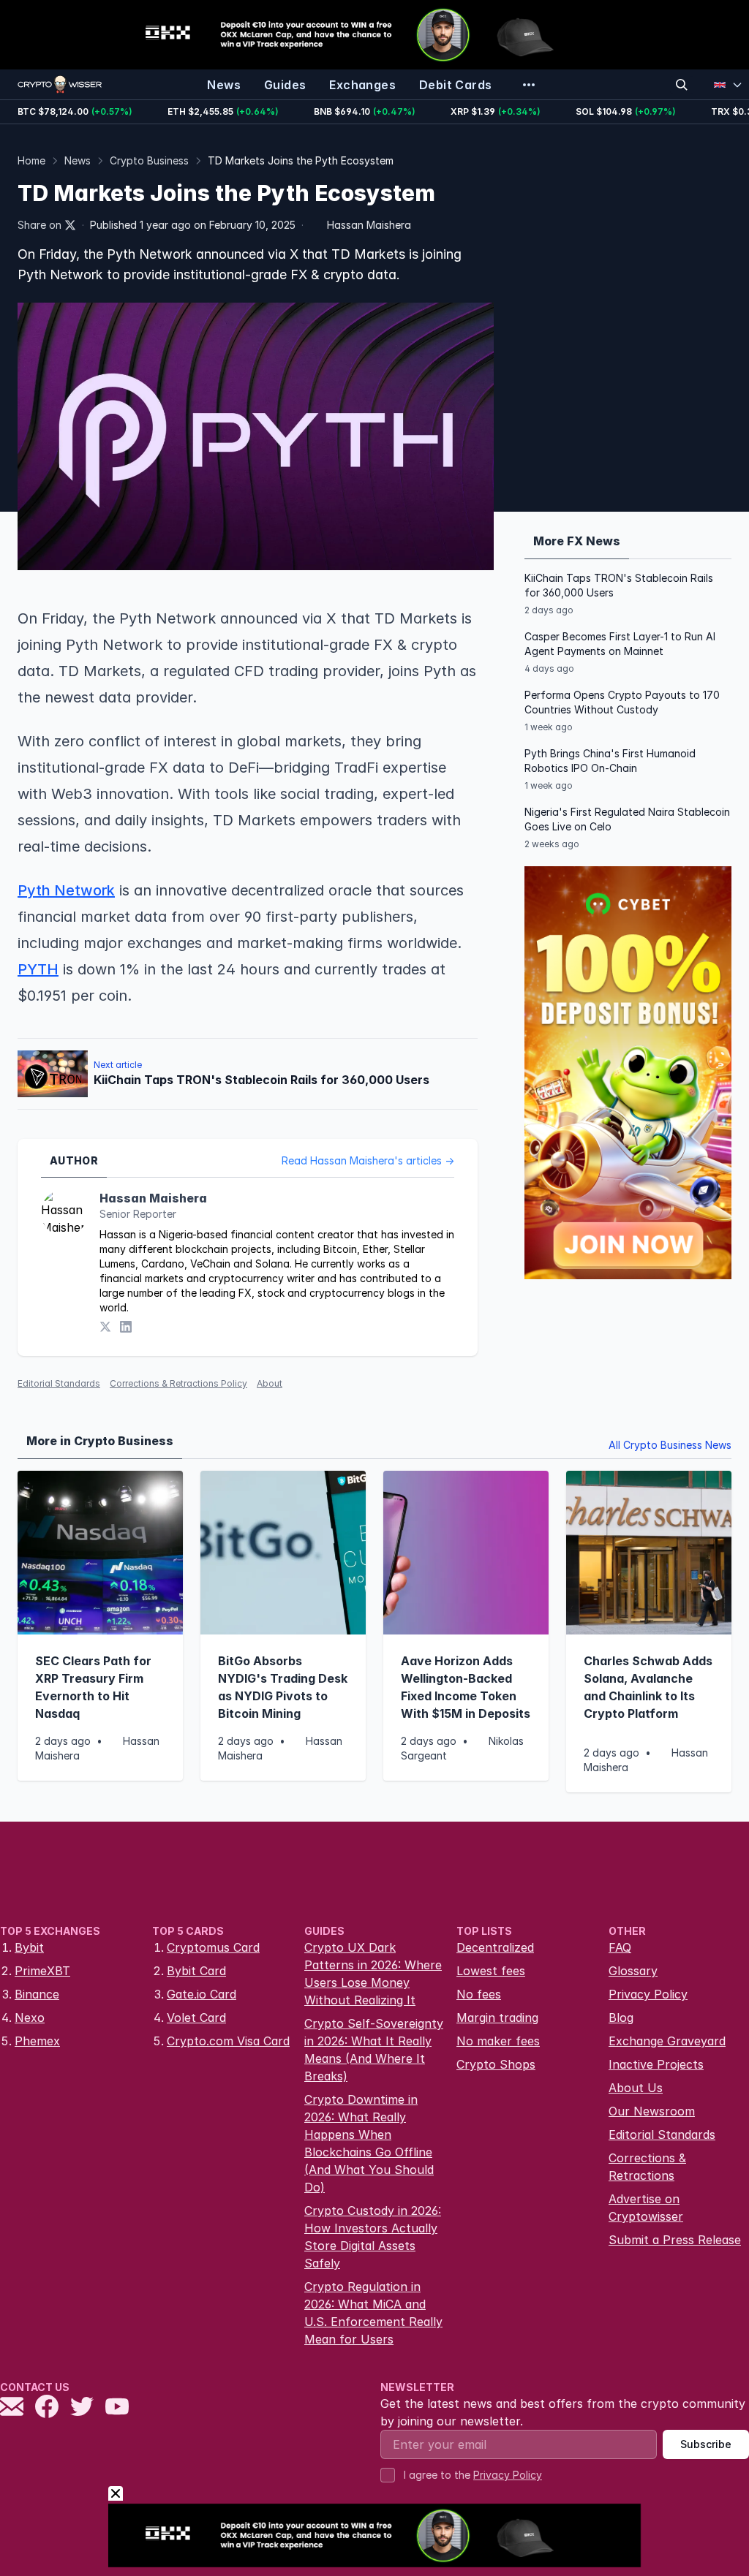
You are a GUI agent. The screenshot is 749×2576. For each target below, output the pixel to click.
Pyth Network (66, 890)
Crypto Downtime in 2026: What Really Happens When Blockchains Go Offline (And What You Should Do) (369, 2143)
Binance (37, 1994)
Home (31, 160)
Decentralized (495, 1947)
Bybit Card (196, 1971)
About (270, 1383)
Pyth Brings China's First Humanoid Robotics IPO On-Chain (610, 761)
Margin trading (497, 2018)
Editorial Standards (59, 1383)
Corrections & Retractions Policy (178, 1383)
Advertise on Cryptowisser (646, 2208)
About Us (636, 2088)
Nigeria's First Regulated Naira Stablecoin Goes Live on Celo (627, 819)
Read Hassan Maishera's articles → (368, 1160)
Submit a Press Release (675, 2240)
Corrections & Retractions (647, 2167)
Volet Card (196, 2018)
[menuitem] (224, 85)
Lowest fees (491, 1971)
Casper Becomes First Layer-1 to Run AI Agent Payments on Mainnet (620, 644)
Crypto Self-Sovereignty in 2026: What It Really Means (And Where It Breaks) (374, 2050)
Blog (621, 2018)
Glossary (633, 1971)
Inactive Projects (656, 2064)
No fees (479, 1994)
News (78, 160)
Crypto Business (149, 160)
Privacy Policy (648, 1994)
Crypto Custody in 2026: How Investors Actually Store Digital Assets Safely (373, 2237)
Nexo (30, 2018)
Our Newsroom (652, 2111)
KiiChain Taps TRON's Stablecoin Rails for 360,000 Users (619, 585)
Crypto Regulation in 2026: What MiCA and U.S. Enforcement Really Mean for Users (373, 2313)
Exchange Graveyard (667, 2041)
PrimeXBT (42, 1971)
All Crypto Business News (670, 1445)
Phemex (37, 2041)
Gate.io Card (202, 1994)
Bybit (29, 1947)
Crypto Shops (496, 2064)
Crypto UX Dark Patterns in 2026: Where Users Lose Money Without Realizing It (373, 1974)
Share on (39, 225)
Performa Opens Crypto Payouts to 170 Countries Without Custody (622, 702)
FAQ (620, 1947)
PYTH (38, 969)
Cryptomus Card (213, 1947)
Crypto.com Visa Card (228, 2041)
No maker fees (498, 2041)
